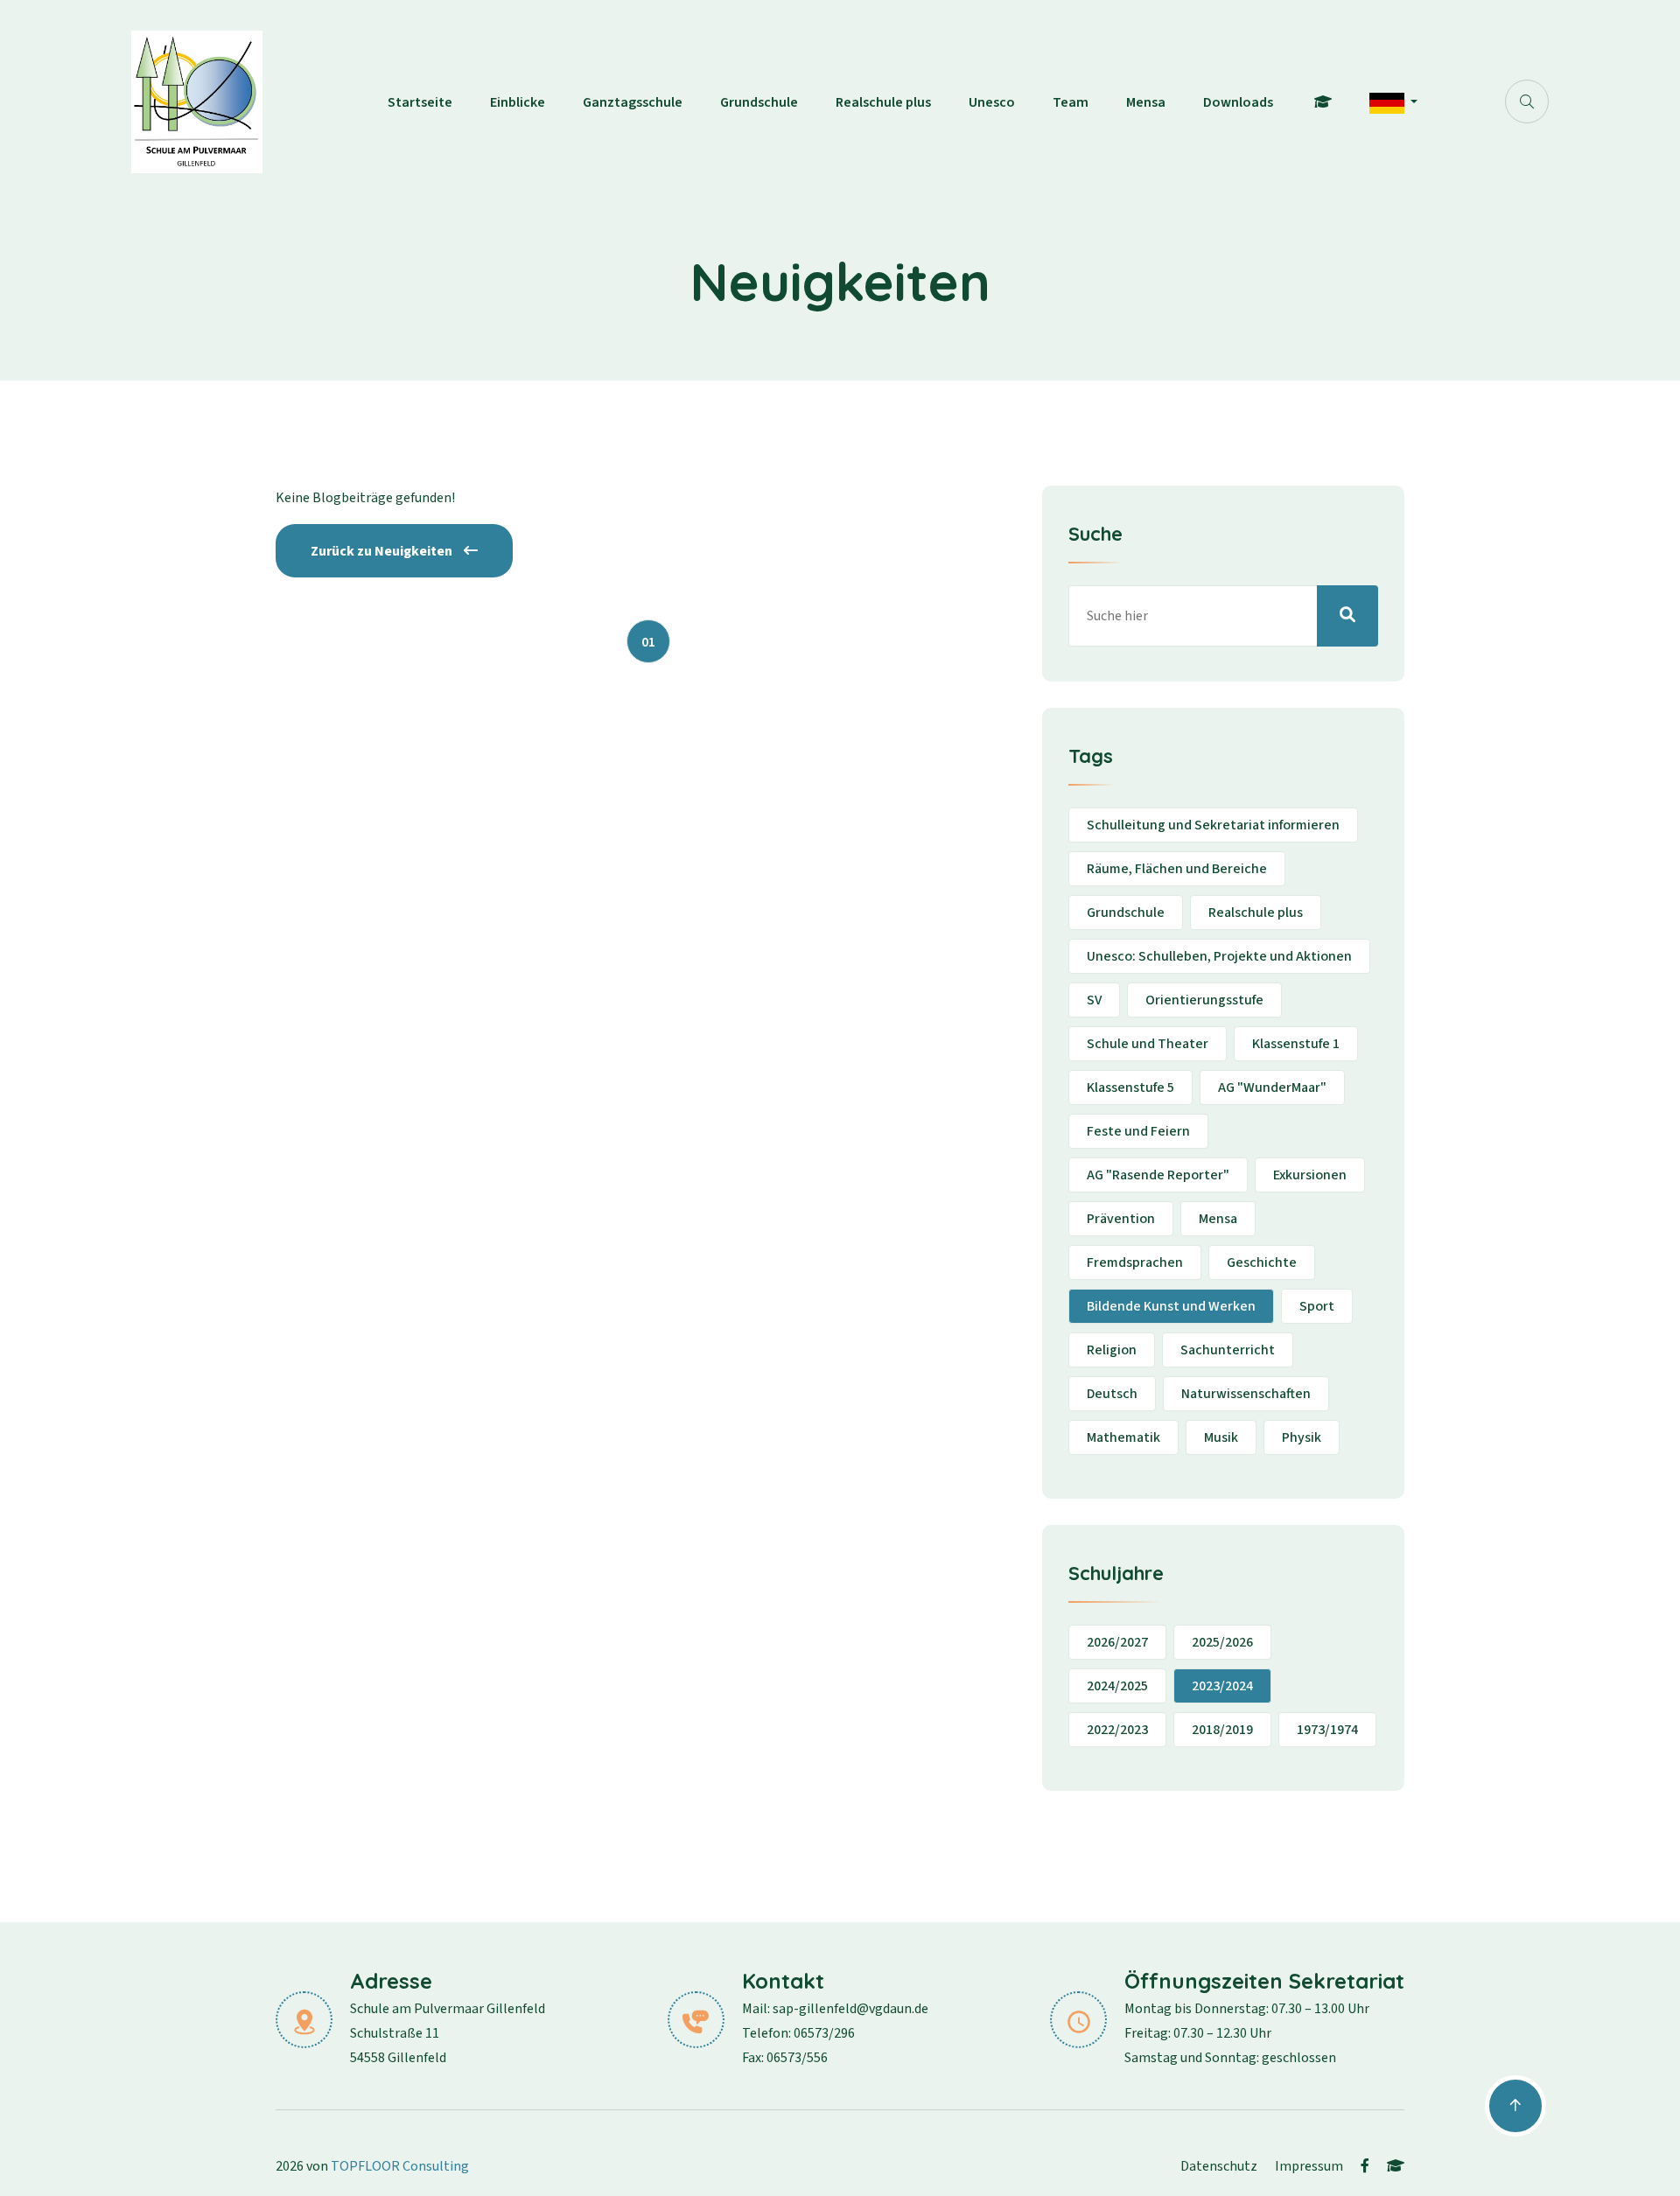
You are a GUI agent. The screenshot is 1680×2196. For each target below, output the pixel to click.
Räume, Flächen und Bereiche (1177, 869)
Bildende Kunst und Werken (1171, 1306)
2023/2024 (1222, 1686)
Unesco (992, 102)
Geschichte (1262, 1262)
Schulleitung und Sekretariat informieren (1213, 825)
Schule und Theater (1148, 1044)
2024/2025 (1117, 1686)
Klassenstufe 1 (1296, 1044)
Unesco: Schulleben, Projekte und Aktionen (1219, 956)
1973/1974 (1327, 1730)
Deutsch (1112, 1394)
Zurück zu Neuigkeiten (383, 551)
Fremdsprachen (1135, 1262)
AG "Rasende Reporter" (1158, 1175)
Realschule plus (883, 102)
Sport (1317, 1306)
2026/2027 (1117, 1642)
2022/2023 (1117, 1730)
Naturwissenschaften (1246, 1394)
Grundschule (759, 102)
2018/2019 (1222, 1730)
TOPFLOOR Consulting (400, 2166)
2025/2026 (1222, 1642)
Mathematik (1123, 1437)
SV (1094, 1000)
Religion (1112, 1350)
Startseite (420, 102)
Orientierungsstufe (1204, 1000)
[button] (1393, 102)
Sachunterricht (1228, 1350)
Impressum (1309, 2166)
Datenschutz (1219, 2166)
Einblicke (518, 102)
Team (1071, 102)
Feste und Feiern (1138, 1131)
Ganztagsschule (633, 102)
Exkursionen (1310, 1175)
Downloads (1238, 102)
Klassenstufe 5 (1130, 1088)
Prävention (1121, 1219)
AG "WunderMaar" (1272, 1088)
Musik (1221, 1437)
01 (648, 642)
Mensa (1146, 102)
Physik (1302, 1437)
